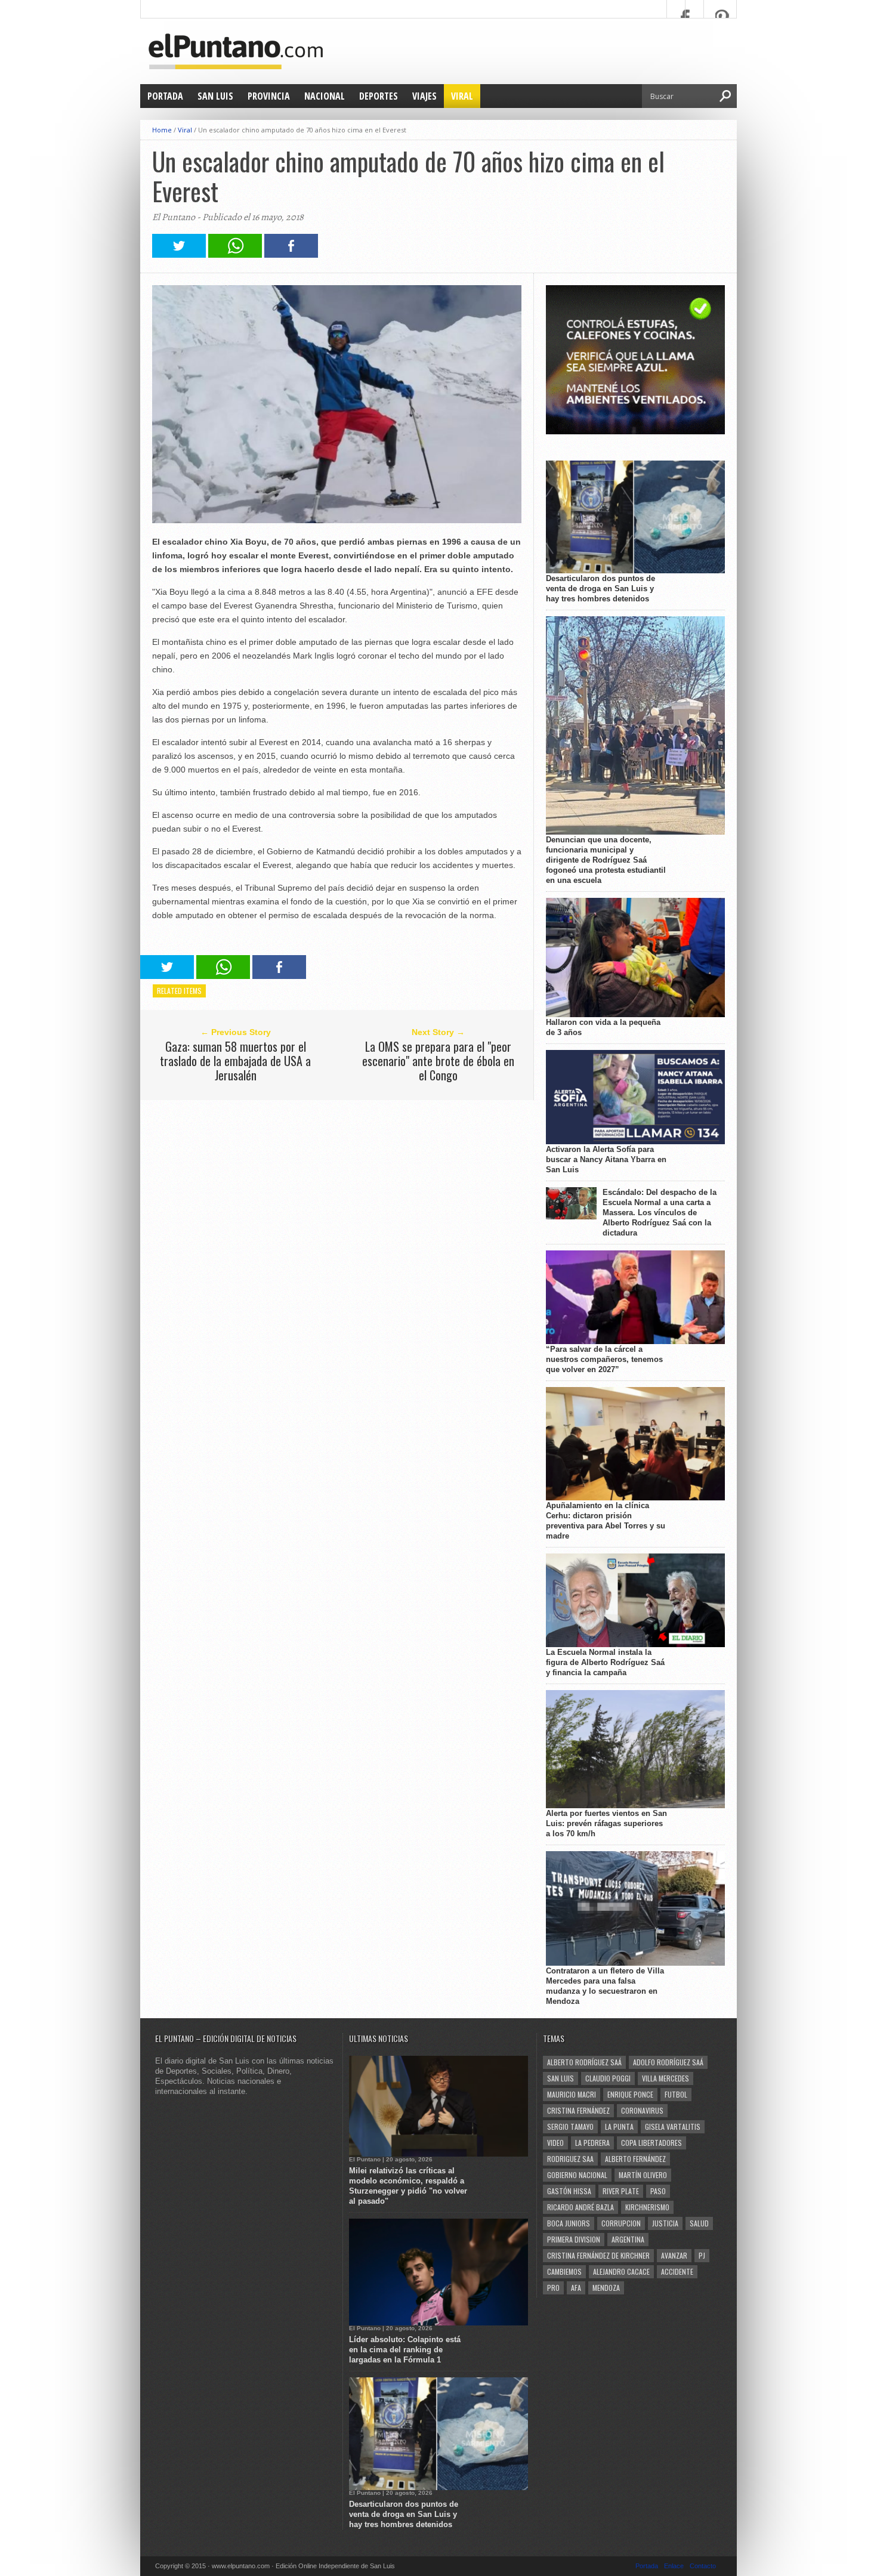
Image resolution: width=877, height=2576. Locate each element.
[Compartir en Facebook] (291, 254)
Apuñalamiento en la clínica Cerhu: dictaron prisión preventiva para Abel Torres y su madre (606, 1521)
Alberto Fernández (635, 2159)
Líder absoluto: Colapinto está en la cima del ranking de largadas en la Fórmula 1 (405, 2350)
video (555, 2143)
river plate (621, 2191)
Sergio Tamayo (570, 2126)
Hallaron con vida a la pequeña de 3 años (603, 1027)
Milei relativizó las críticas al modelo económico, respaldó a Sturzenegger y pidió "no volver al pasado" (408, 2186)
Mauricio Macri (572, 2094)
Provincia (269, 96)
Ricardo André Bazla (580, 2207)
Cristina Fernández (578, 2110)
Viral (462, 96)
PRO (553, 2288)
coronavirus (642, 2110)
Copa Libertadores (651, 2143)
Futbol (676, 2094)
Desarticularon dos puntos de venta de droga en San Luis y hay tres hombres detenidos (600, 589)
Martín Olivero (643, 2175)
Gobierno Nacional (577, 2175)
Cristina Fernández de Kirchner (598, 2255)
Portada (165, 96)
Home (162, 130)
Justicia (665, 2223)
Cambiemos (564, 2271)
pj (702, 2255)
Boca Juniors (569, 2223)
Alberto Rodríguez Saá (584, 2062)
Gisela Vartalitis (673, 2126)
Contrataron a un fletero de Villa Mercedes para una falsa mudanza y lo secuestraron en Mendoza (605, 1986)
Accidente (677, 2271)
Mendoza (606, 2288)
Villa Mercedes (666, 2078)
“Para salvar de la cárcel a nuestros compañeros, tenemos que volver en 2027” (604, 1359)
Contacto (703, 2566)
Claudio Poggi (608, 2078)
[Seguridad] (635, 432)
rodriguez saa (570, 2159)
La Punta (619, 2126)
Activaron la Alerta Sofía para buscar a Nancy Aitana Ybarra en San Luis (606, 1159)
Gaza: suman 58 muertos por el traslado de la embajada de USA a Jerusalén (235, 1061)
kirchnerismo (647, 2207)
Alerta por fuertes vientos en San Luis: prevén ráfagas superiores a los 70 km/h (606, 1823)
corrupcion (621, 2223)
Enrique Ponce (630, 2094)
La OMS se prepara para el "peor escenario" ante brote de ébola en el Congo (438, 1061)
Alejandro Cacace (621, 2271)
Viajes (424, 96)
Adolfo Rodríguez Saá (668, 2062)
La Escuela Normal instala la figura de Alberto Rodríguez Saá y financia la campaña (605, 1662)
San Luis (215, 96)
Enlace (674, 2566)
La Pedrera (592, 2143)
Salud (699, 2223)
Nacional (325, 96)
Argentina (628, 2239)
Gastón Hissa (569, 2191)
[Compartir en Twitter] (179, 254)
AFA (576, 2288)
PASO (658, 2191)
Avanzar (674, 2255)
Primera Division (574, 2239)
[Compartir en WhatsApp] (235, 254)
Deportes (379, 96)
